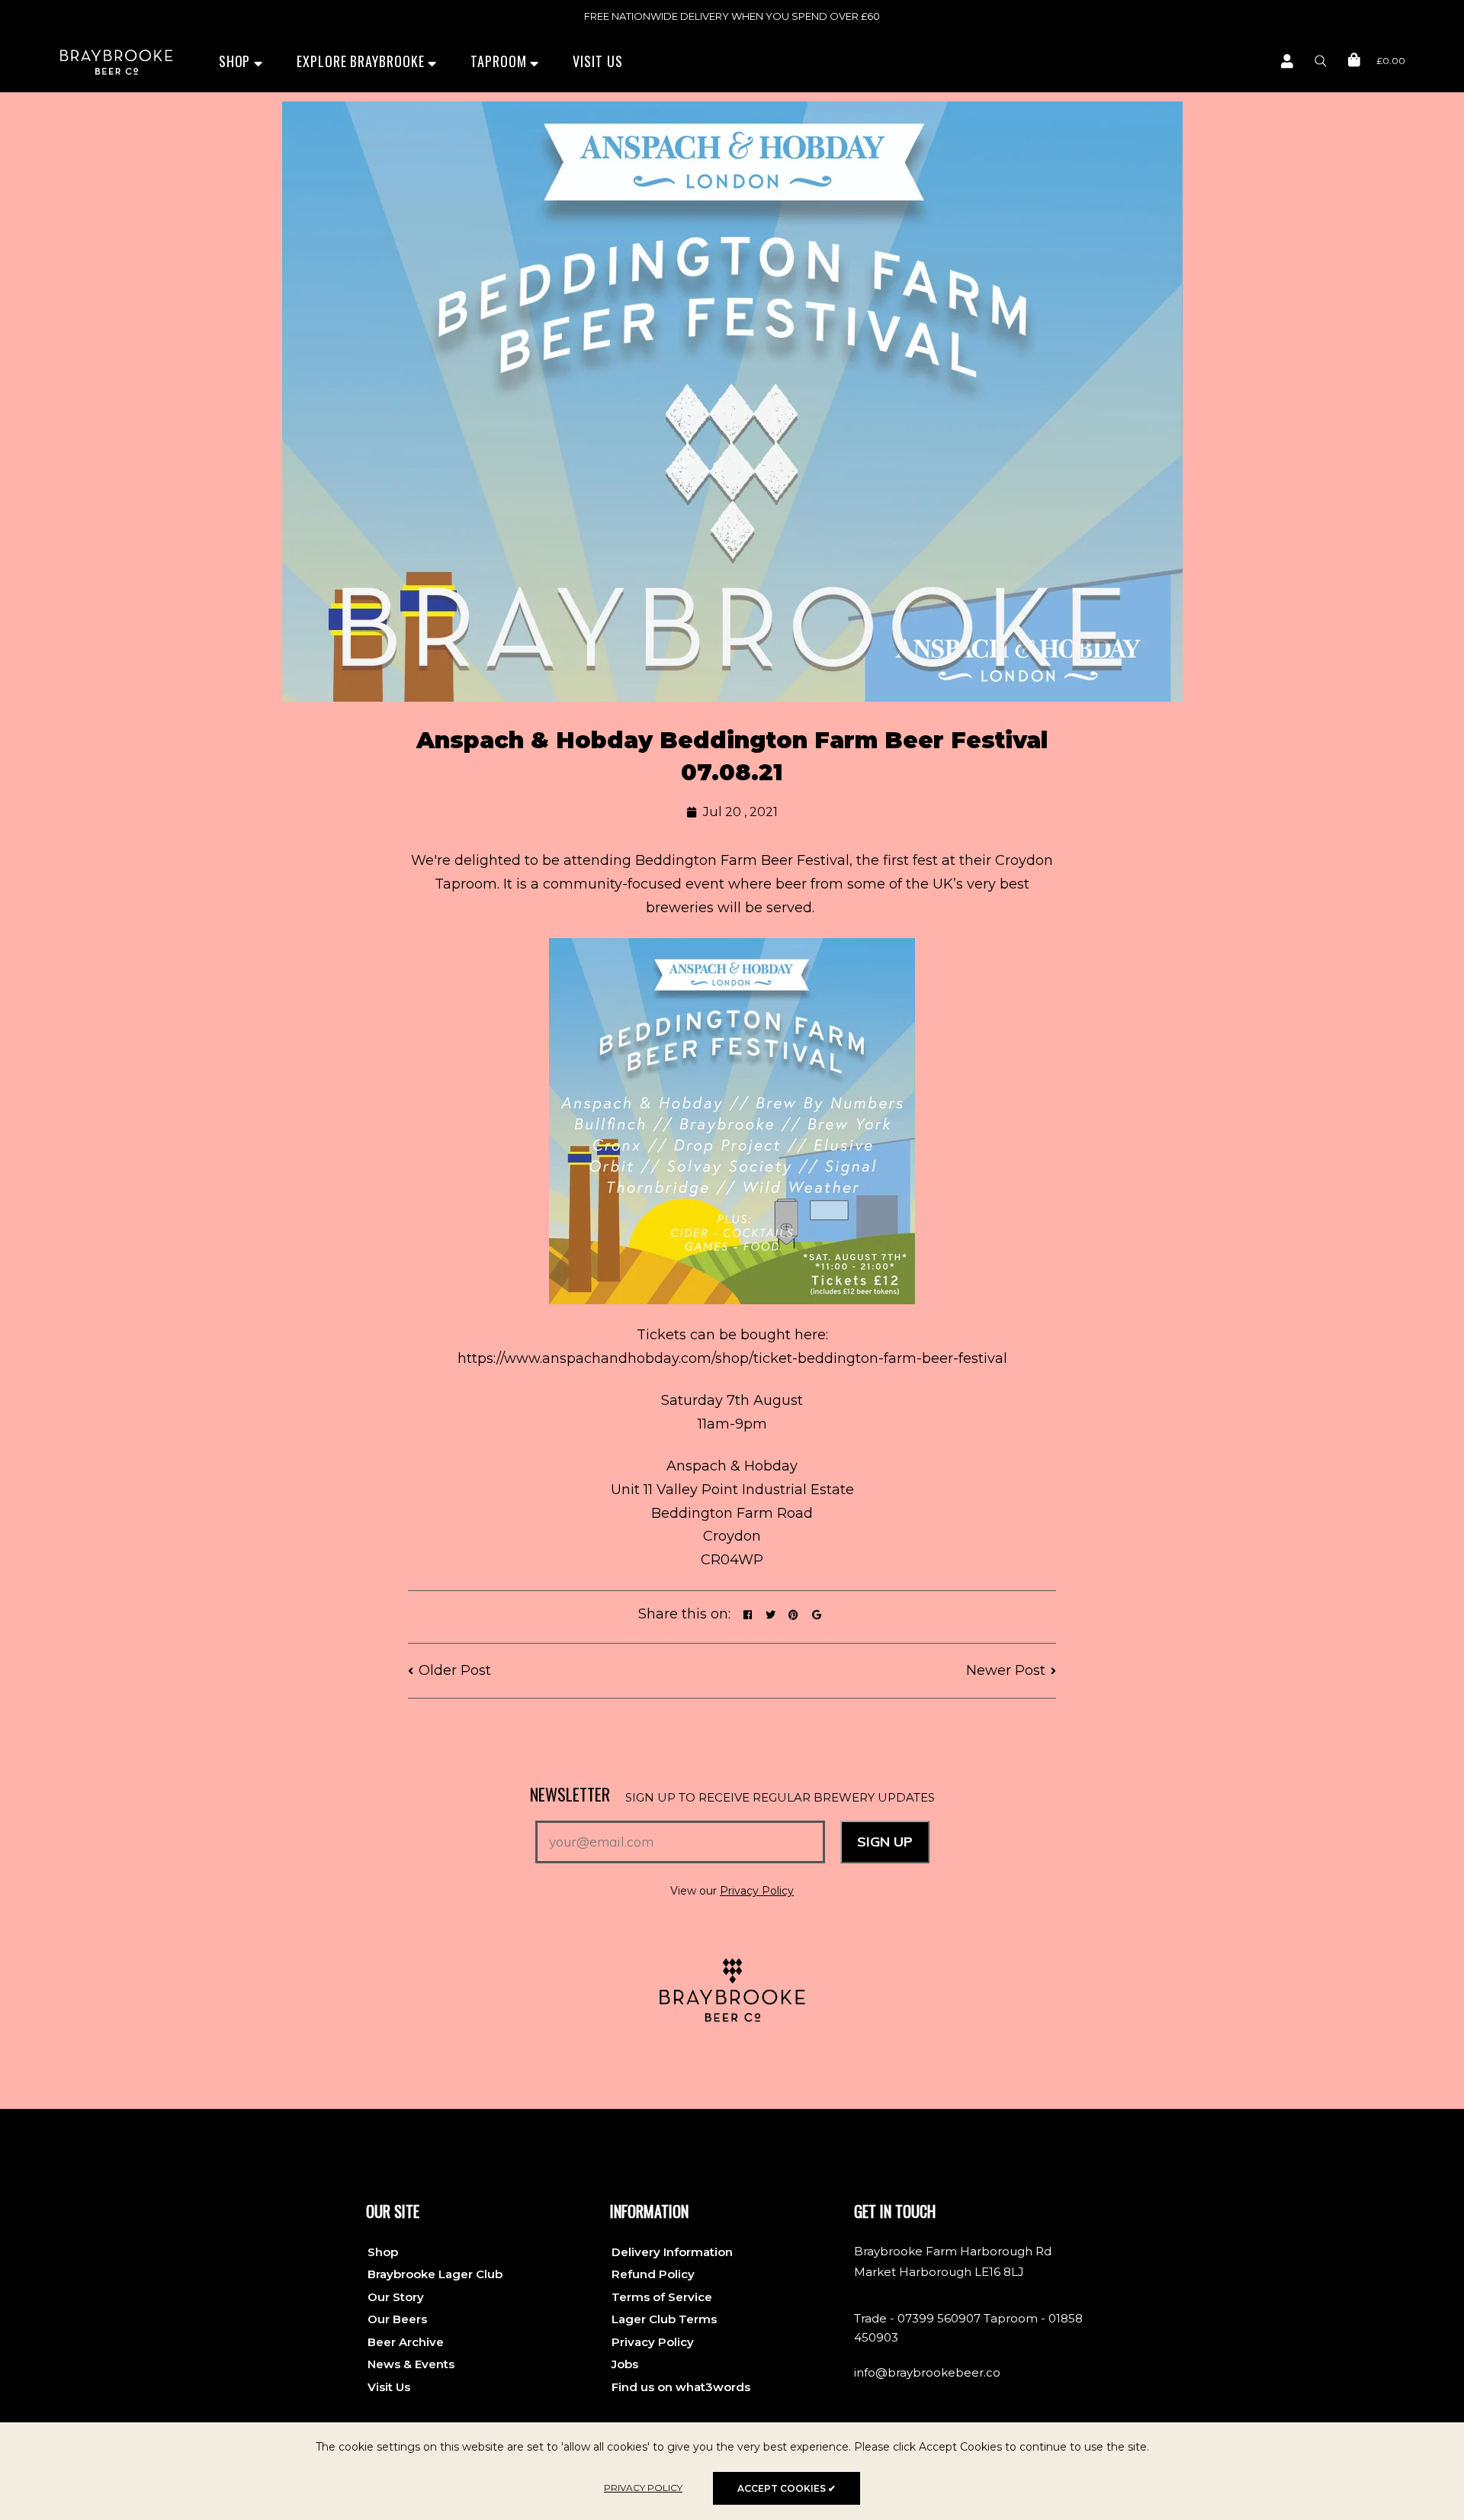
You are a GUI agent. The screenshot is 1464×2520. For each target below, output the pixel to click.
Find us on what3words (681, 2387)
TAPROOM (500, 61)
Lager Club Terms (664, 2319)
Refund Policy (653, 2274)
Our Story (396, 2297)
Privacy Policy (757, 1891)
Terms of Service (662, 2297)
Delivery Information (672, 2252)
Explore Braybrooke (362, 61)
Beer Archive (406, 2342)
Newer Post (1006, 1670)
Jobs (625, 2364)
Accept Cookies (787, 2488)
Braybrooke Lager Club (435, 2274)
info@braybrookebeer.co (927, 2372)
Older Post (455, 1670)
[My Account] (1287, 62)
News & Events (411, 2364)
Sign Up (885, 1842)
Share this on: (684, 1614)
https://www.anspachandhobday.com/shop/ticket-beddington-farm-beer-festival (732, 1358)
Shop (237, 61)
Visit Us (597, 61)
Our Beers (397, 2319)
